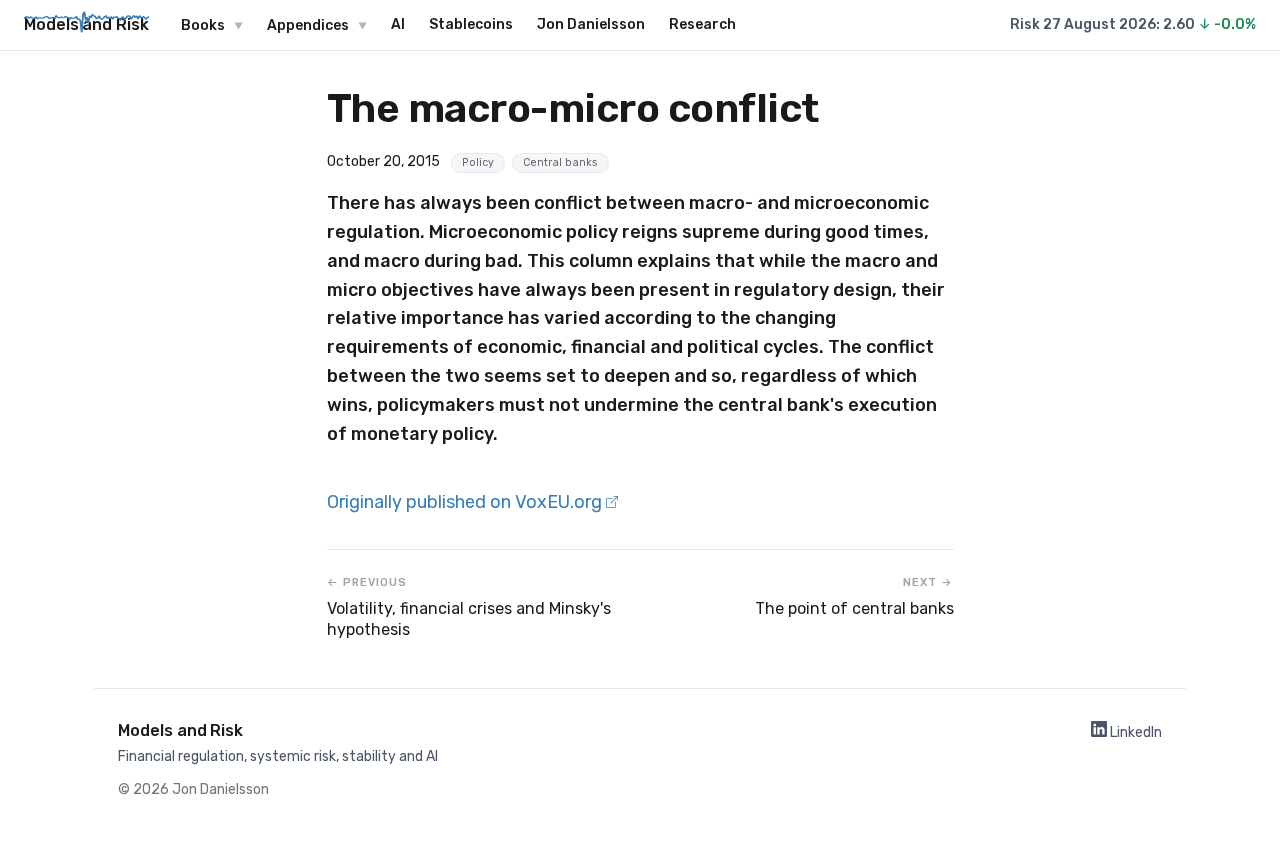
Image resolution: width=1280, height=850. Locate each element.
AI (398, 24)
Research (702, 24)
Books (203, 25)
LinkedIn (1134, 732)
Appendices (308, 25)
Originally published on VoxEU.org (466, 502)
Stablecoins (471, 24)
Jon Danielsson (591, 24)
